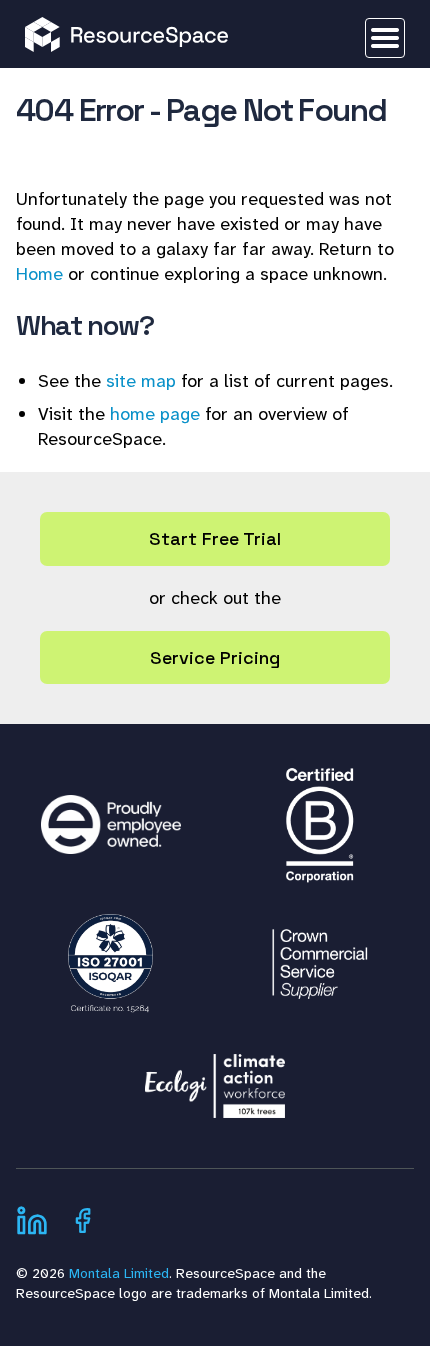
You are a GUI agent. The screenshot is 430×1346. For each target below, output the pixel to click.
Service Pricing (215, 657)
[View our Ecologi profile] (215, 1076)
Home (39, 274)
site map (141, 381)
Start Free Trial (215, 538)
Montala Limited (119, 1273)
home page (155, 414)
